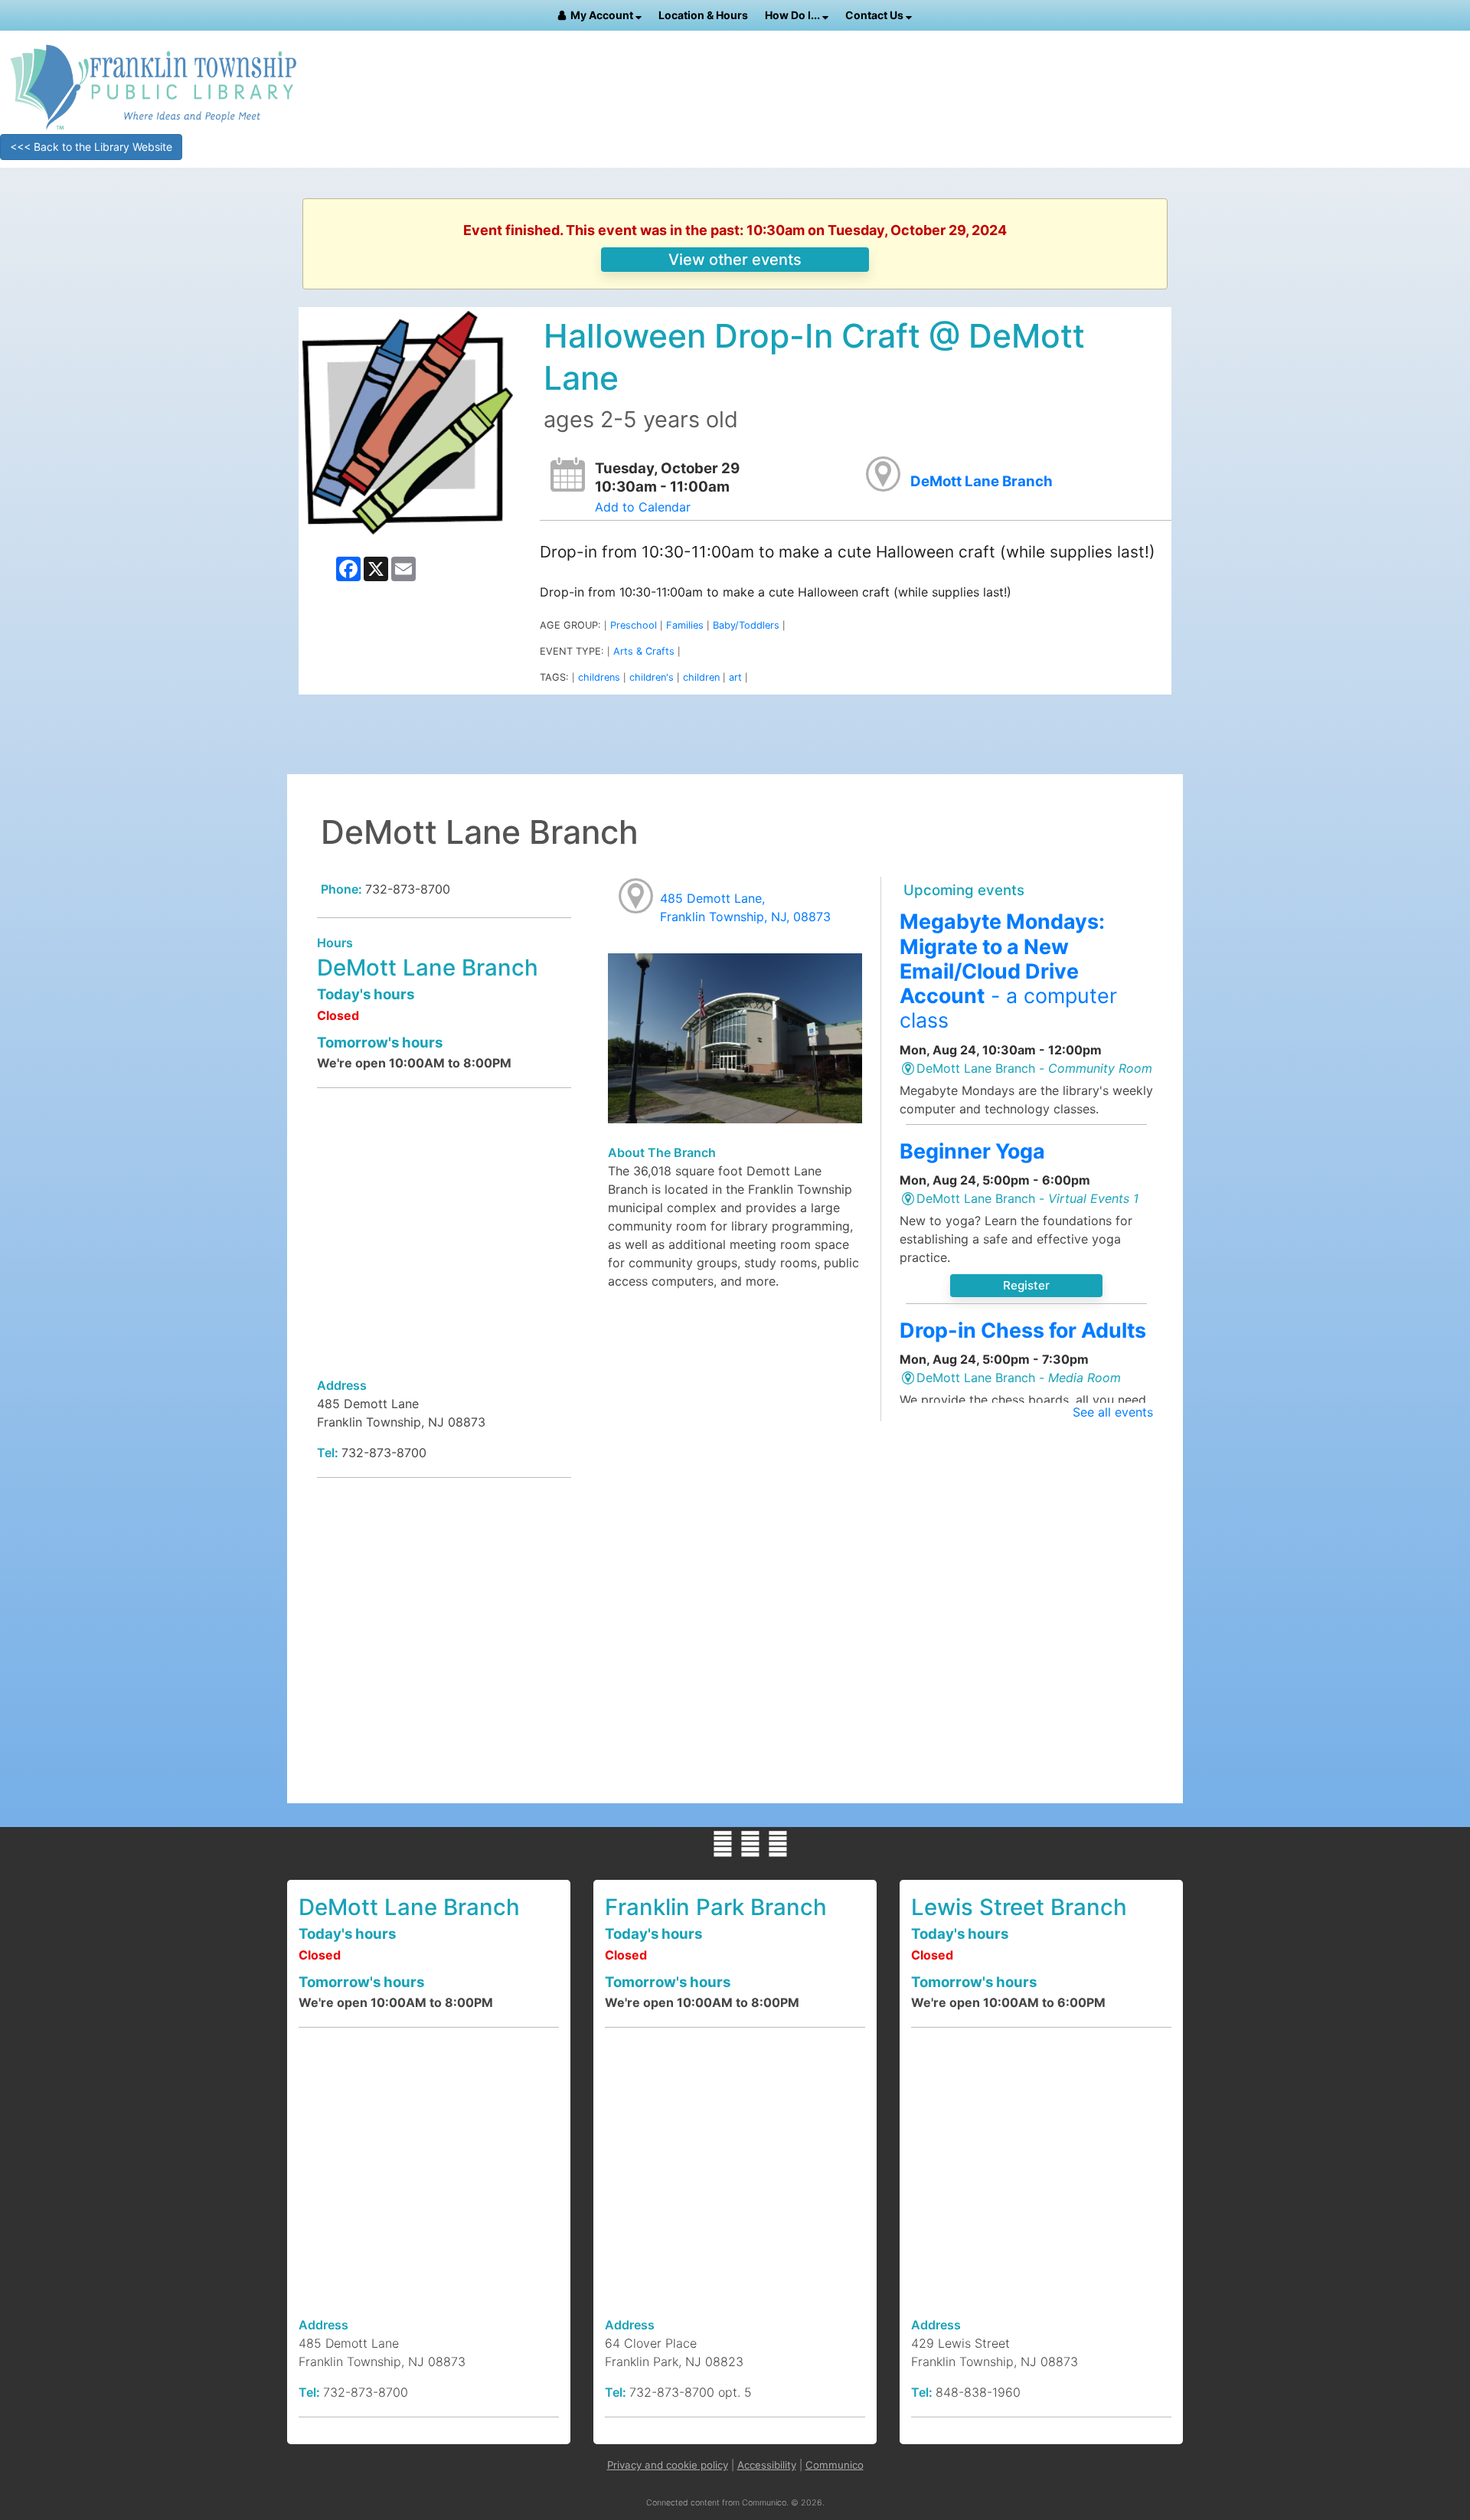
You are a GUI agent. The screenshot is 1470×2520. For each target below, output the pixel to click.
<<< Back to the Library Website (91, 147)
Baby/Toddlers (746, 625)
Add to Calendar (643, 507)
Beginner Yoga (972, 1151)
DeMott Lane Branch (982, 481)
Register (1026, 1285)
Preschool (634, 625)
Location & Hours (703, 15)
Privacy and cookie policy (668, 2465)
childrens (599, 677)
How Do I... (794, 15)
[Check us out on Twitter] (750, 1844)
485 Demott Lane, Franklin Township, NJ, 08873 (745, 907)
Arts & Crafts (644, 651)
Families (685, 625)
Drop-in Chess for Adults (1023, 1330)
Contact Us (875, 15)
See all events (1113, 1412)
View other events (735, 260)
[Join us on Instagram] (778, 1844)
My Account (603, 15)
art (735, 677)
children (701, 677)
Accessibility (767, 2465)
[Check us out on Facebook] (723, 1844)
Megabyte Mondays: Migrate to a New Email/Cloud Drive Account (1008, 971)
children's (652, 677)
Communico (835, 2465)
